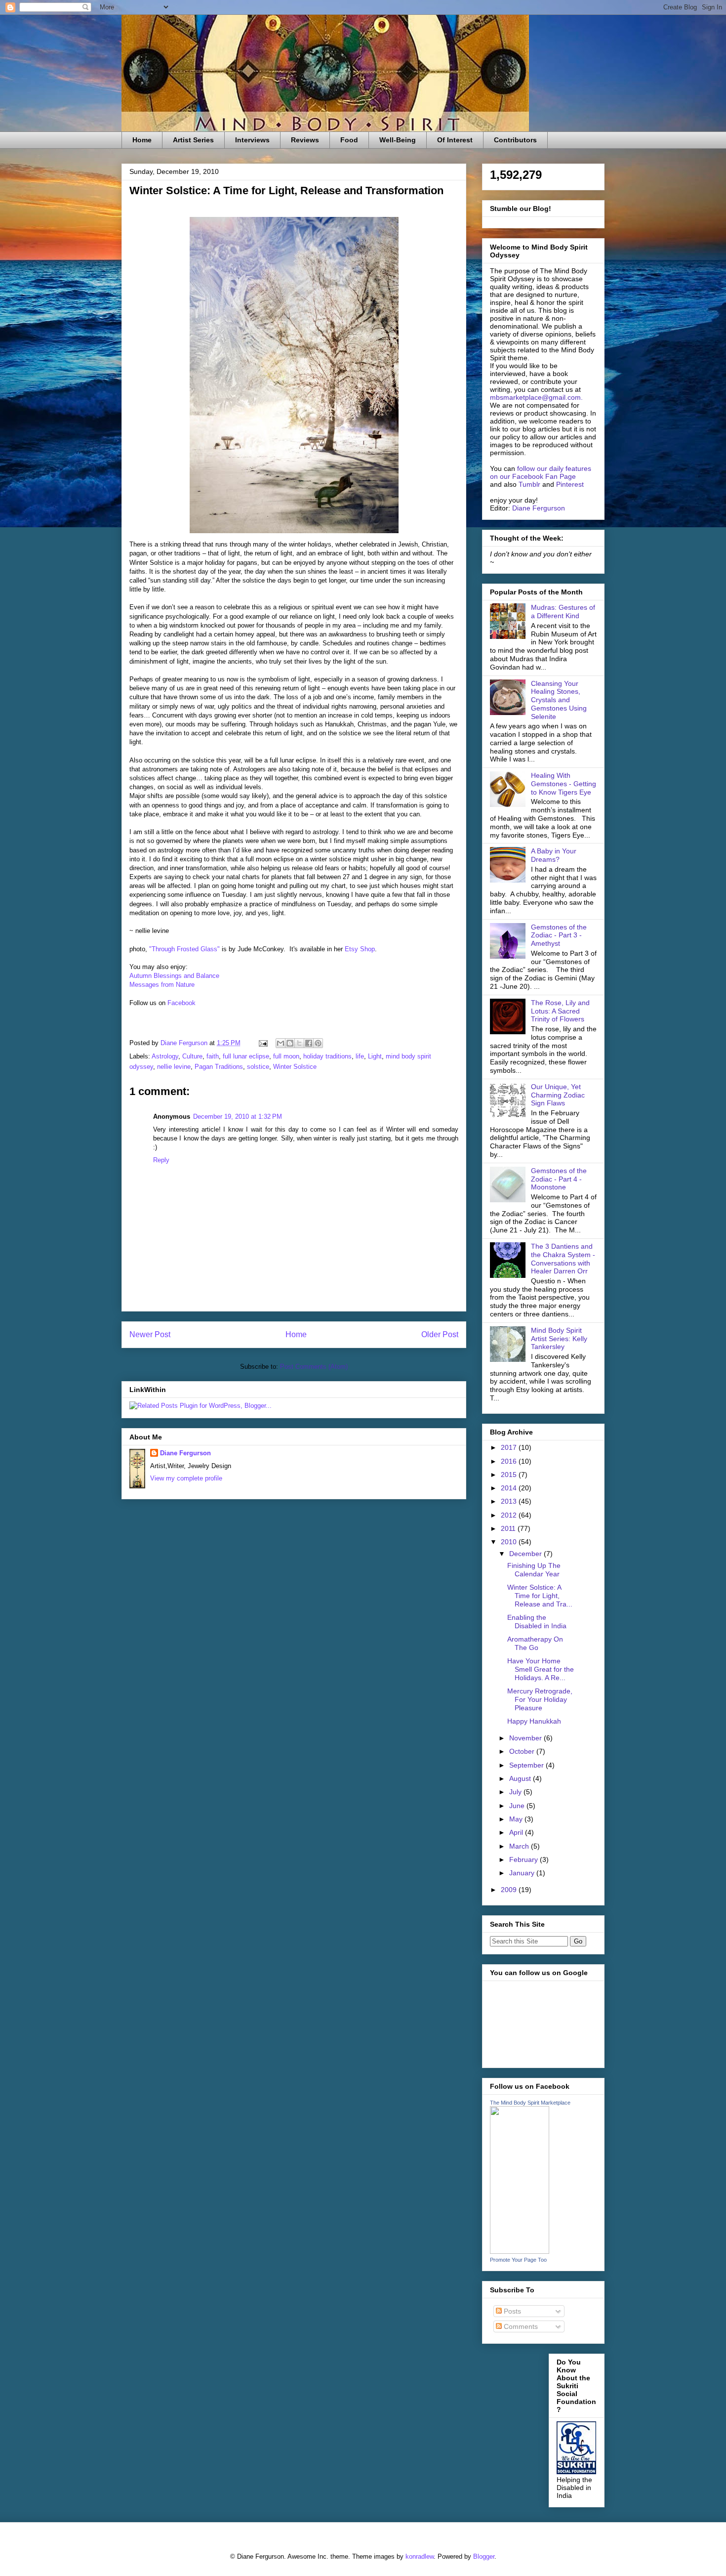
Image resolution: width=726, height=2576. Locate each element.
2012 (510, 1515)
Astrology (165, 1056)
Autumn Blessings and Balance (174, 976)
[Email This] (281, 1043)
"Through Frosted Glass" (184, 949)
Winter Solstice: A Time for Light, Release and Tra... (540, 1596)
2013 (510, 1501)
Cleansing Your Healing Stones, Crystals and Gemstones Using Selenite (559, 700)
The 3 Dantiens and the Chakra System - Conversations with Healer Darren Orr (563, 1259)
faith (213, 1056)
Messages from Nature (163, 985)
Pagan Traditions (219, 1067)
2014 (510, 1488)
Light (375, 1056)
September (527, 1765)
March (520, 1846)
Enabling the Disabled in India (537, 1622)
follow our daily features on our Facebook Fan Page (541, 472)
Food (349, 140)
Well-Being (398, 140)
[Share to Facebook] (309, 1043)
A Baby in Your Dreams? (554, 855)
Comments (520, 2326)
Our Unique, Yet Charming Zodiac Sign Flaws (558, 1095)
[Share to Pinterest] (318, 1043)
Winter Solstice (295, 1067)
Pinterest (570, 484)
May (517, 1819)
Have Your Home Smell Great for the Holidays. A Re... (541, 1669)
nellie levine (174, 1067)
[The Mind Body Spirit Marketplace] (520, 2251)
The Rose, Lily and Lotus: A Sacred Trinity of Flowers (560, 1011)
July (516, 1792)
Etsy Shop (360, 949)
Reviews (305, 140)
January (523, 1873)
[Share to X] (299, 1043)
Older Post (440, 1334)
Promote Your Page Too (518, 2260)
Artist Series (193, 140)
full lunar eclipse (246, 1056)
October (523, 1751)
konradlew (420, 2556)
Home (142, 140)
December (526, 1554)
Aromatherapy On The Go (535, 1643)
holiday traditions (327, 1056)
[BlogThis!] (290, 1043)
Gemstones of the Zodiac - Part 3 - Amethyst (559, 935)
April (517, 1832)
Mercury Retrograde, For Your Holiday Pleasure (540, 1699)
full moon (286, 1056)
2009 (510, 1890)
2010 (510, 1542)
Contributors (515, 140)
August (521, 1778)
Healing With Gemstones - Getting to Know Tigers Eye (564, 784)
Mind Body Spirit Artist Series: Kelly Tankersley (559, 1339)
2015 (510, 1475)
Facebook (182, 1003)
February (524, 1859)
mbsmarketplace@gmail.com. (536, 397)
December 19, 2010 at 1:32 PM (238, 1117)
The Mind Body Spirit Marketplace (530, 2103)
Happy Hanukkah (534, 1721)
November (526, 1738)
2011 (509, 1528)
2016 (510, 1461)
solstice (258, 1067)
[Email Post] (262, 1043)
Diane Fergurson (185, 1453)
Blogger (484, 2556)
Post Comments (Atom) (314, 1367)
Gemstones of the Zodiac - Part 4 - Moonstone (559, 1179)
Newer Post (150, 1334)
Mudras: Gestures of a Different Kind (563, 612)
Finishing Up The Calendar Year (534, 1570)
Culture (192, 1056)
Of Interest (455, 140)
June (518, 1806)
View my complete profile (186, 1478)
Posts (511, 2311)
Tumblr (529, 484)
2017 (510, 1447)
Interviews (252, 140)
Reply (161, 1160)
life (360, 1056)
